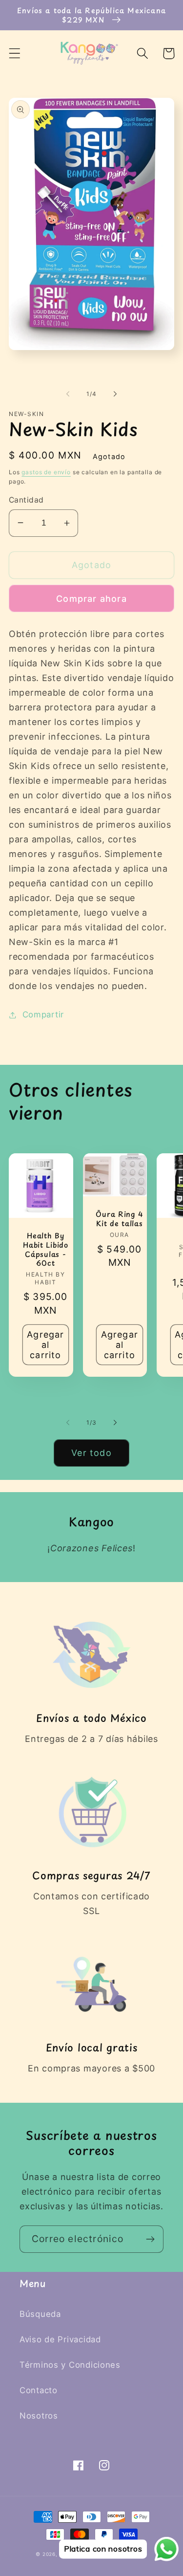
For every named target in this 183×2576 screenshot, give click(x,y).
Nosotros (39, 2416)
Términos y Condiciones (70, 2365)
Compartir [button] (43, 1014)
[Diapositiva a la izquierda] (68, 394)
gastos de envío (46, 472)
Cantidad (26, 500)
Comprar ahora (91, 599)
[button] (15, 54)
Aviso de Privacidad (60, 2339)
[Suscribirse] (150, 2239)
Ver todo (91, 1453)
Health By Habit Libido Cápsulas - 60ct (46, 1249)
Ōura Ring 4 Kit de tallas (119, 1219)
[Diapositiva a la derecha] (115, 394)
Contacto (39, 2390)
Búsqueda (40, 2314)
